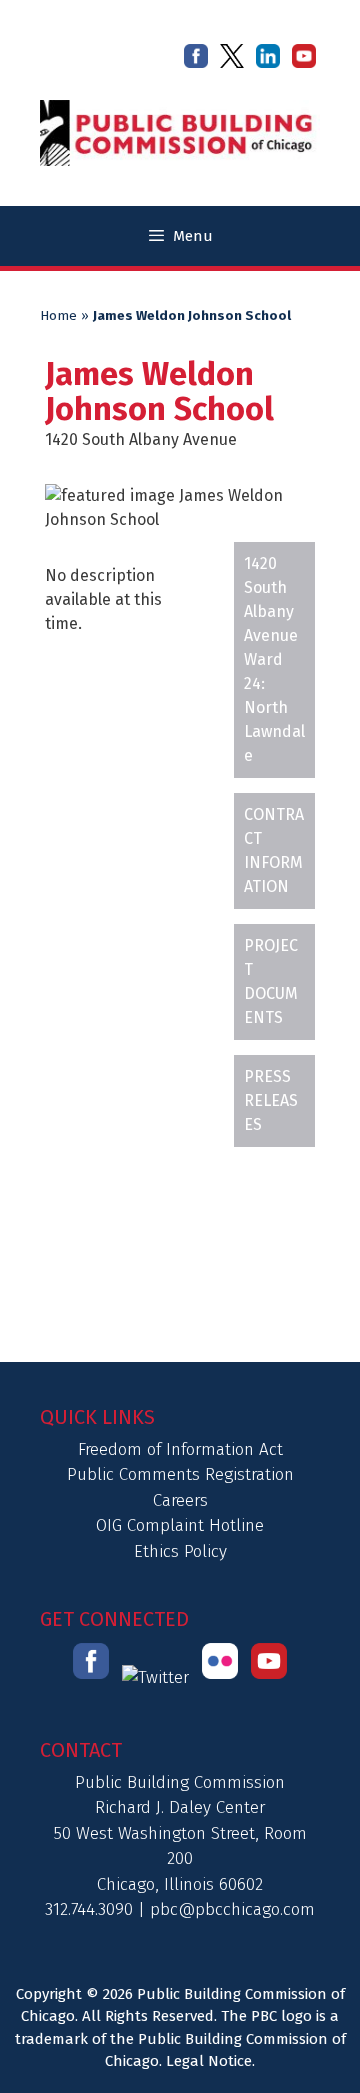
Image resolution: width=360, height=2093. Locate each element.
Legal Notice (209, 2061)
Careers (180, 1500)
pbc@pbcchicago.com (232, 1909)
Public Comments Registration (180, 1474)
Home (58, 316)
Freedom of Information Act (180, 1449)
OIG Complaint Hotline (180, 1525)
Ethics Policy (180, 1551)
